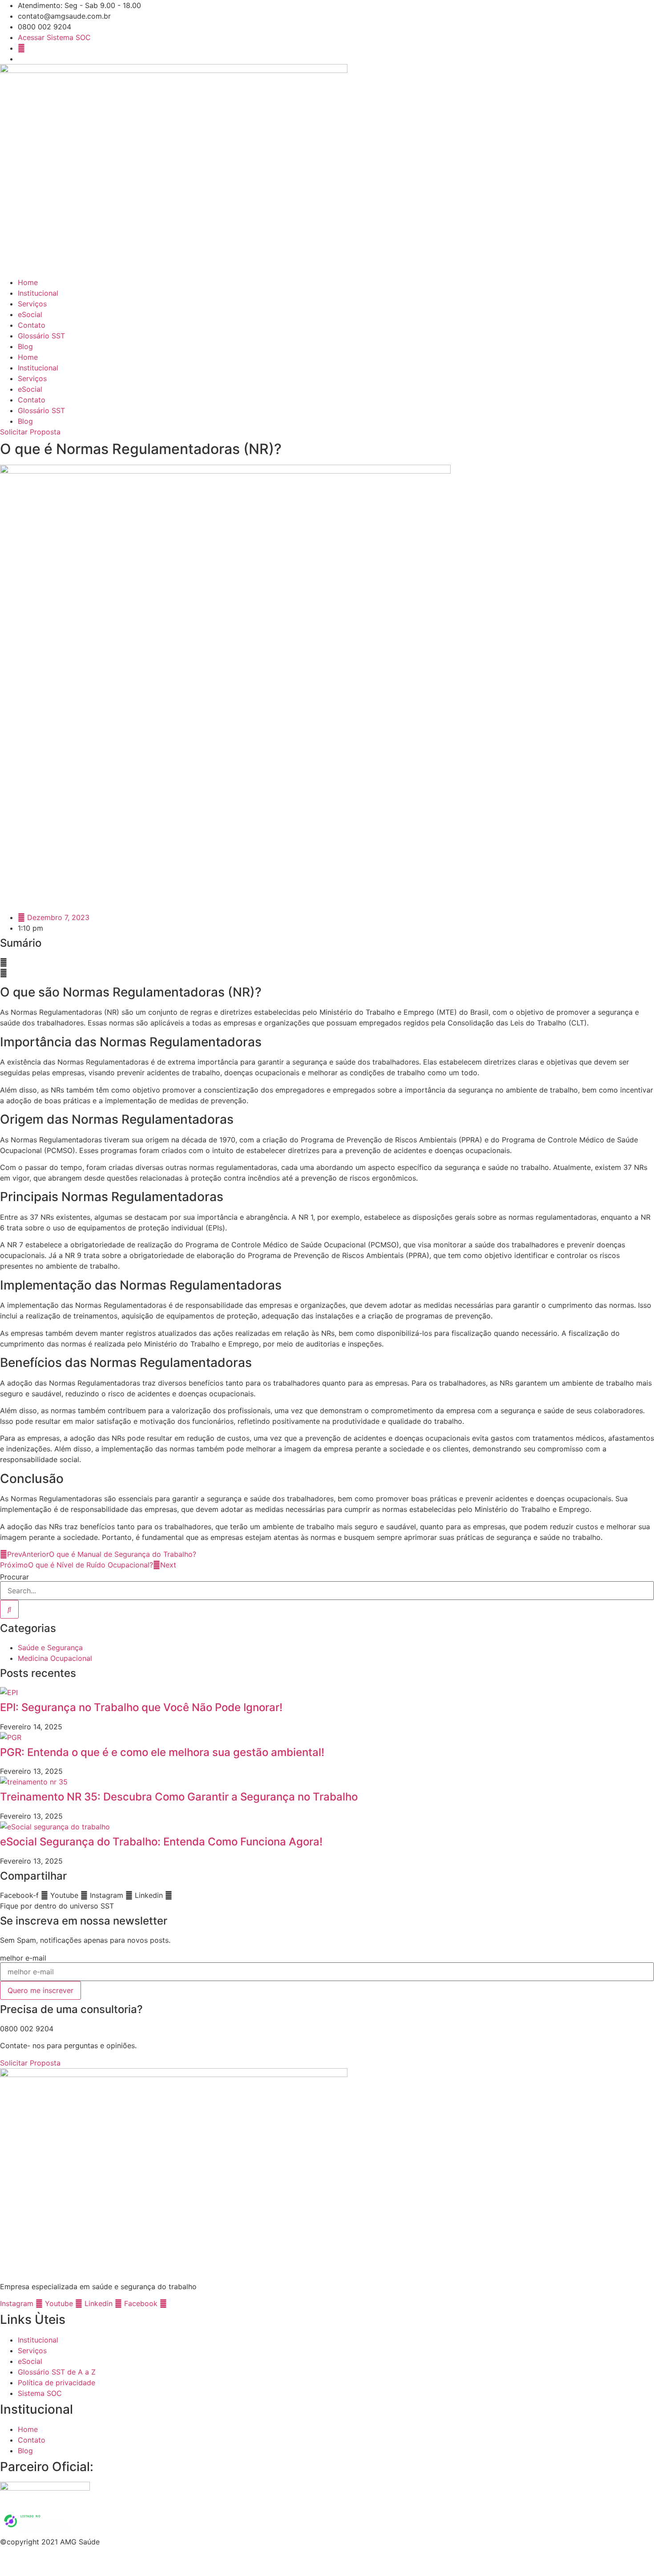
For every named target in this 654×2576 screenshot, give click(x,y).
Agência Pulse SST (359, 2564)
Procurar (14, 1577)
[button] (327, 962)
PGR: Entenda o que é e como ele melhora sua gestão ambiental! (162, 1752)
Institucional (38, 293)
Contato (32, 325)
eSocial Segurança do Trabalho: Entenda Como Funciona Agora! (161, 1842)
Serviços (32, 304)
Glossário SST (41, 336)
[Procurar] (9, 1609)
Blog (25, 346)
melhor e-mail (23, 1958)
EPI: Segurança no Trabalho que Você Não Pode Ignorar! (141, 1707)
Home (28, 282)
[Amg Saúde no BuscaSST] (37, 2531)
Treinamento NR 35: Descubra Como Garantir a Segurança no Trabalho (179, 1797)
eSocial (30, 314)
